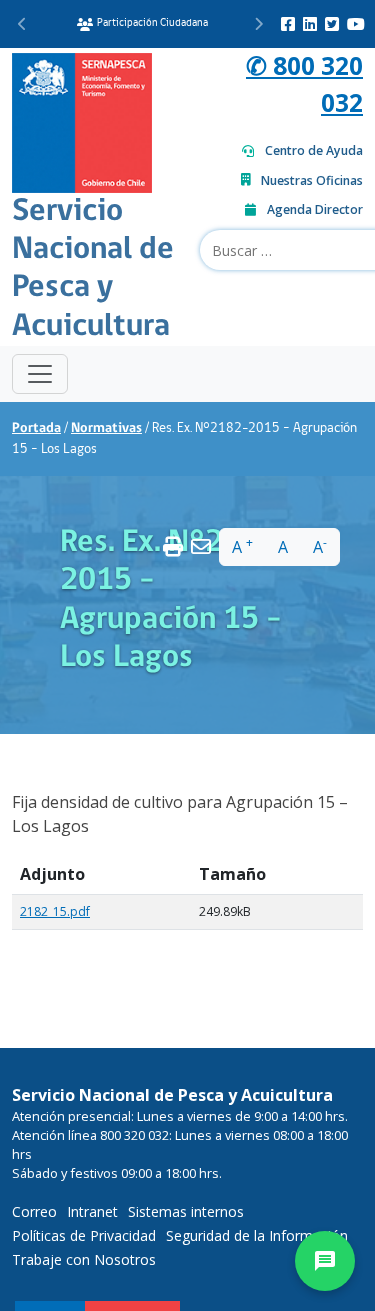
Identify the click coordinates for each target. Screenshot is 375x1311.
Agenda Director (315, 209)
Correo (34, 1211)
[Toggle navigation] (40, 374)
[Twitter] (332, 24)
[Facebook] (288, 24)
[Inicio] (82, 120)
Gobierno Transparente (213, 23)
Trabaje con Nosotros (84, 1259)
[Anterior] (22, 24)
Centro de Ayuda (314, 150)
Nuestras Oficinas (312, 180)
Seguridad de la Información (257, 1235)
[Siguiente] (258, 24)
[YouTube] (356, 24)
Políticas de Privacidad (84, 1235)
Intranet (92, 1211)
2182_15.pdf (55, 911)
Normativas (106, 428)
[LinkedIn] (310, 24)
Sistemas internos (186, 1211)
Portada (36, 428)
